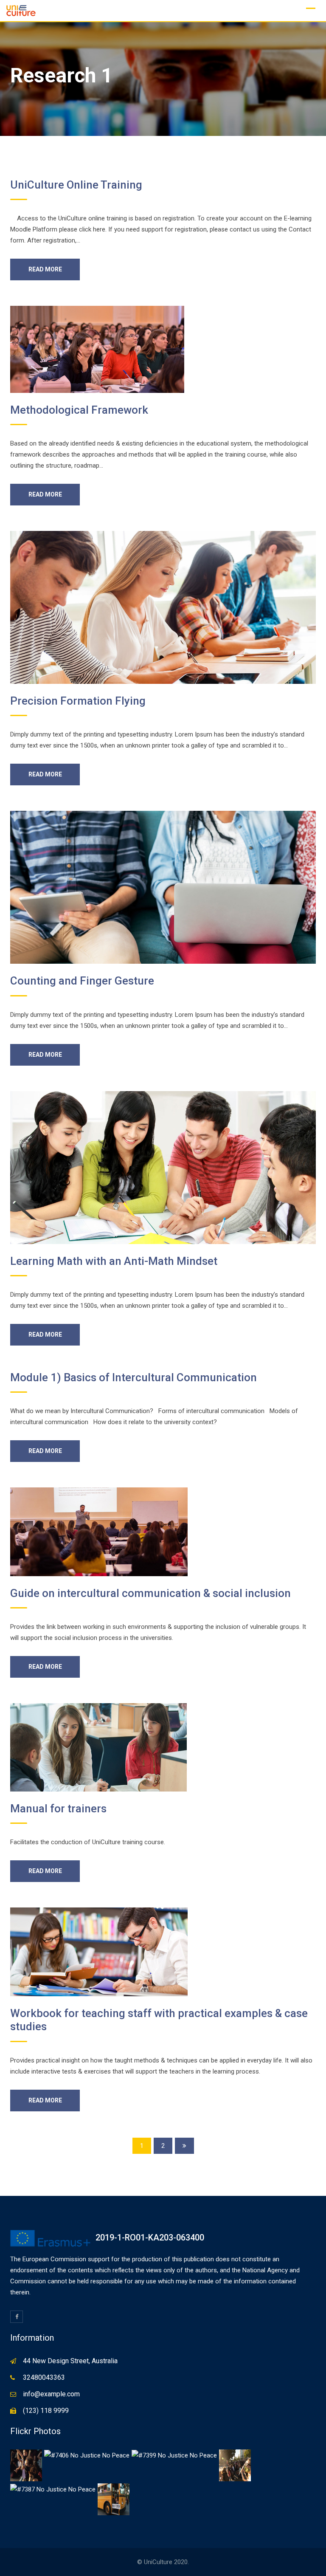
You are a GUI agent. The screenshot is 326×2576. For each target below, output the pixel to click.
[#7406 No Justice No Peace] (87, 2455)
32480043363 (44, 2377)
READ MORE (45, 269)
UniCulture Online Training (76, 185)
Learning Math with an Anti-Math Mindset (114, 1261)
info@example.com (51, 2394)
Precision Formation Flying (78, 701)
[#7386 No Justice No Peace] (114, 2499)
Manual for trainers (58, 1809)
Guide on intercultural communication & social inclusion (150, 1593)
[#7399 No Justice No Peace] (174, 2455)
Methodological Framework (79, 410)
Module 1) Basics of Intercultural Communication (133, 1377)
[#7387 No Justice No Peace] (53, 2489)
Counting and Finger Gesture (82, 981)
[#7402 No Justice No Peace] (235, 2465)
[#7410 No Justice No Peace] (26, 2465)
